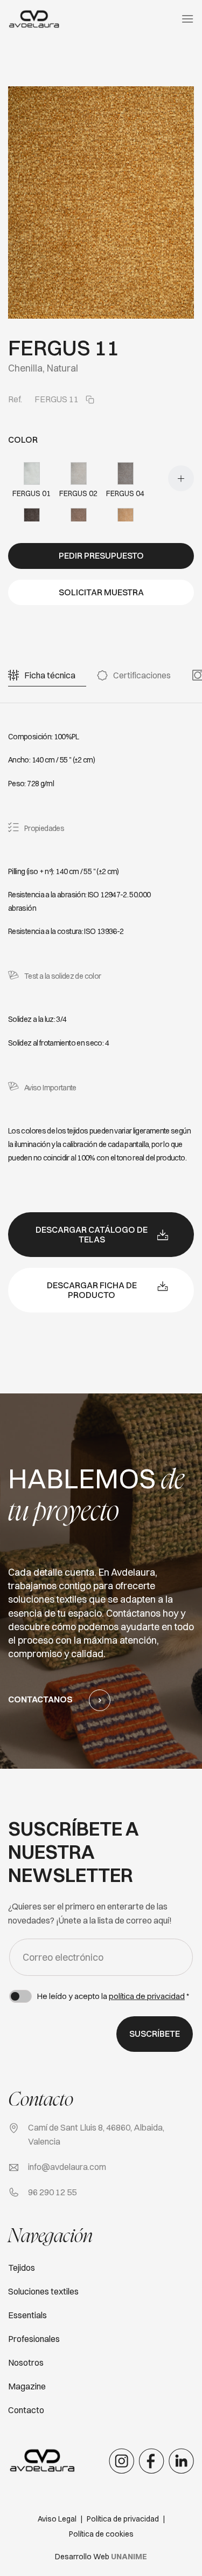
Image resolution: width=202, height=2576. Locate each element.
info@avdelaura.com (67, 2167)
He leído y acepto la (113, 1996)
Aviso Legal (57, 2519)
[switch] (20, 1996)
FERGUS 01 (32, 493)
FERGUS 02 (78, 493)
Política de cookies (101, 2534)
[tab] (50, 675)
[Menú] (187, 19)
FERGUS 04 (125, 493)
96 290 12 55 (52, 2192)
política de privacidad (147, 1996)
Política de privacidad (123, 2519)
